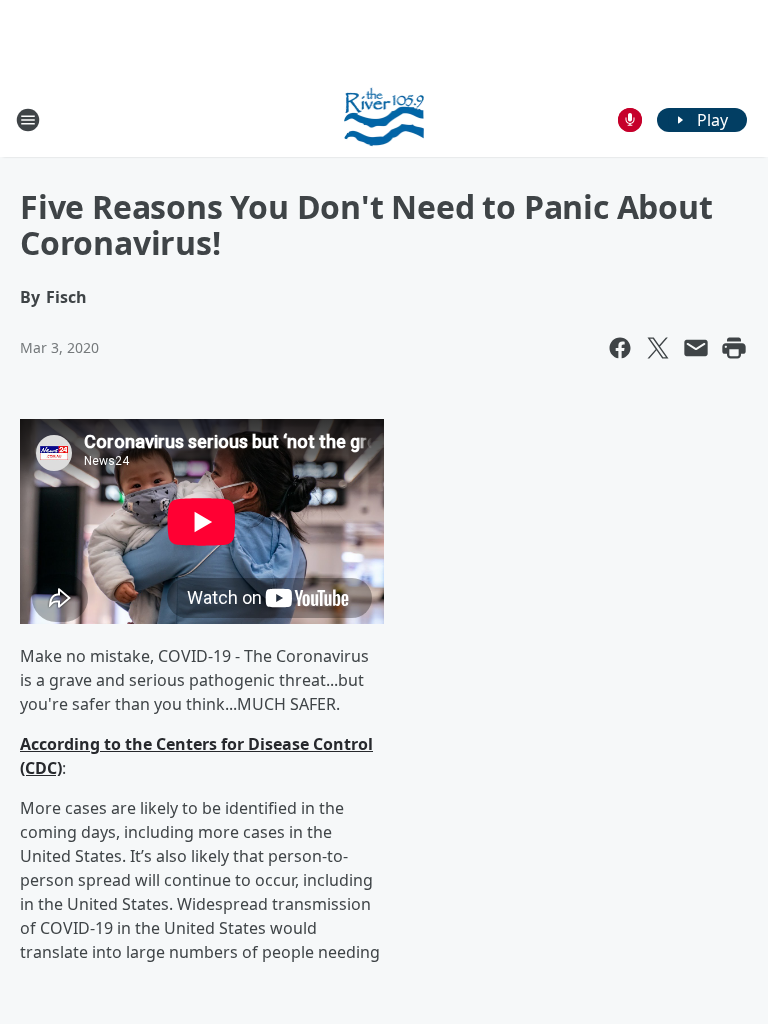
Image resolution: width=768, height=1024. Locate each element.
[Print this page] (734, 348)
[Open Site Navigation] (28, 120)
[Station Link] (384, 119)
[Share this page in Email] (696, 348)
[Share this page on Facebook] (620, 348)
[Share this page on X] (658, 348)
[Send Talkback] (630, 120)
